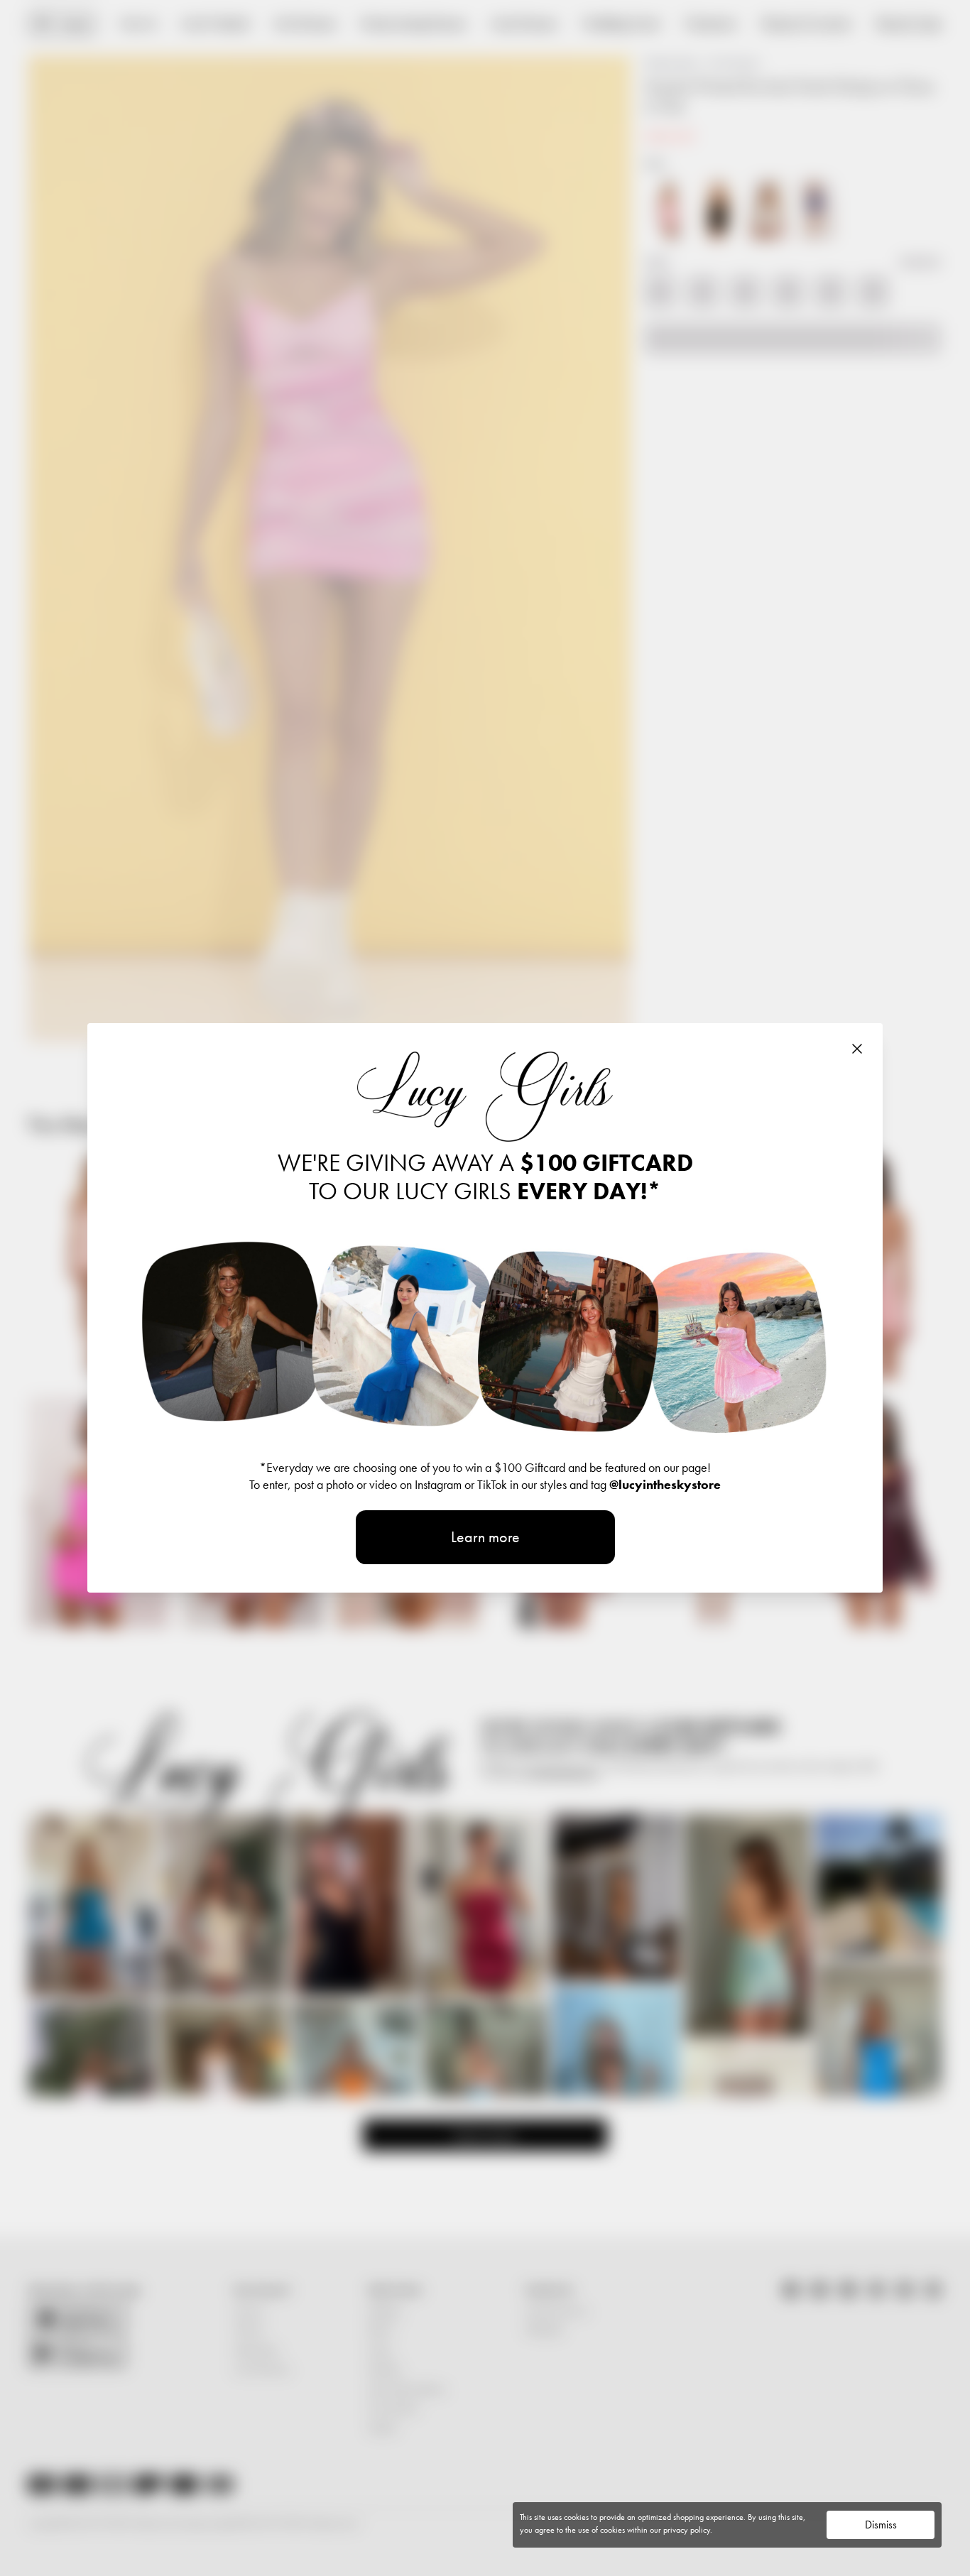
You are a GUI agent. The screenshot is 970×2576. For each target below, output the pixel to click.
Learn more (485, 1537)
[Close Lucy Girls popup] (857, 1049)
